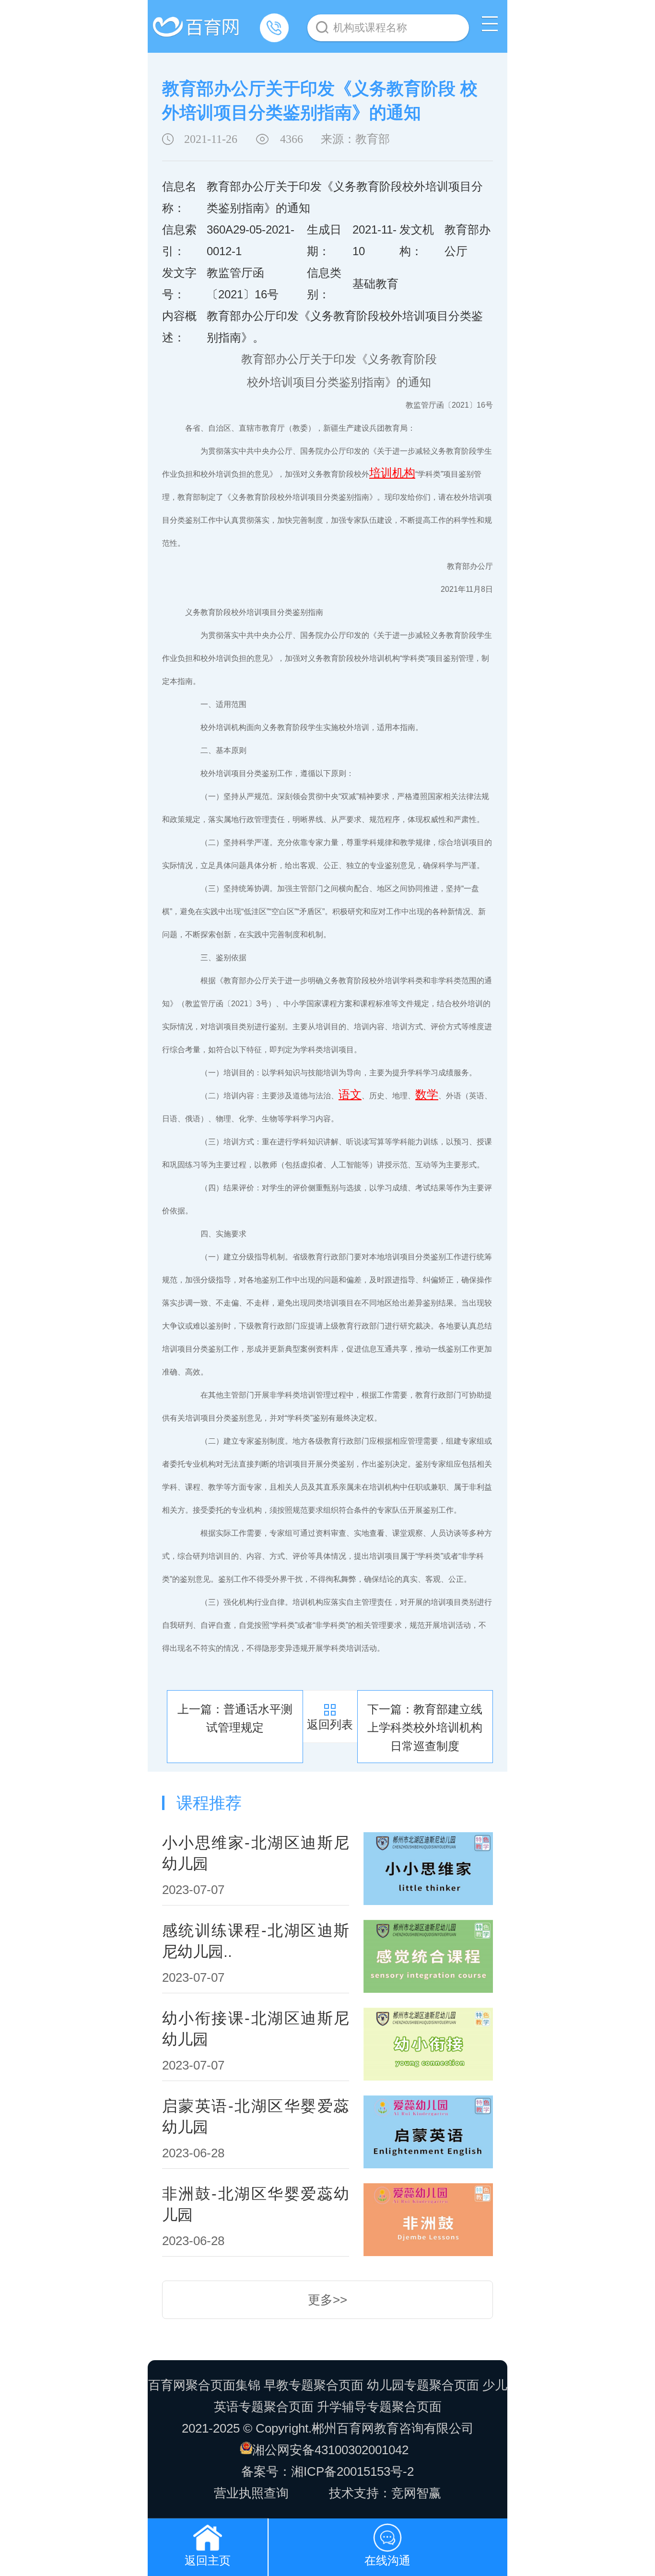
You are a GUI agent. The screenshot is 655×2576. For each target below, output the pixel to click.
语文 (350, 1094)
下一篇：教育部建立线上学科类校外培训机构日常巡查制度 (425, 1728)
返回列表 (330, 1724)
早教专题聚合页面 (314, 2385)
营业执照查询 (251, 2493)
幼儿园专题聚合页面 (423, 2385)
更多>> (327, 2300)
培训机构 (392, 473)
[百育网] (198, 22)
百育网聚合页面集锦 (204, 2385)
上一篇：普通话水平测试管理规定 (235, 1718)
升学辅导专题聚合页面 (379, 2407)
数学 (427, 1094)
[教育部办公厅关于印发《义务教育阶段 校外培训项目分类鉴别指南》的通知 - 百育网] (208, 2535)
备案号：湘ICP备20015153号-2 (327, 2471)
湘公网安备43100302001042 (330, 2450)
